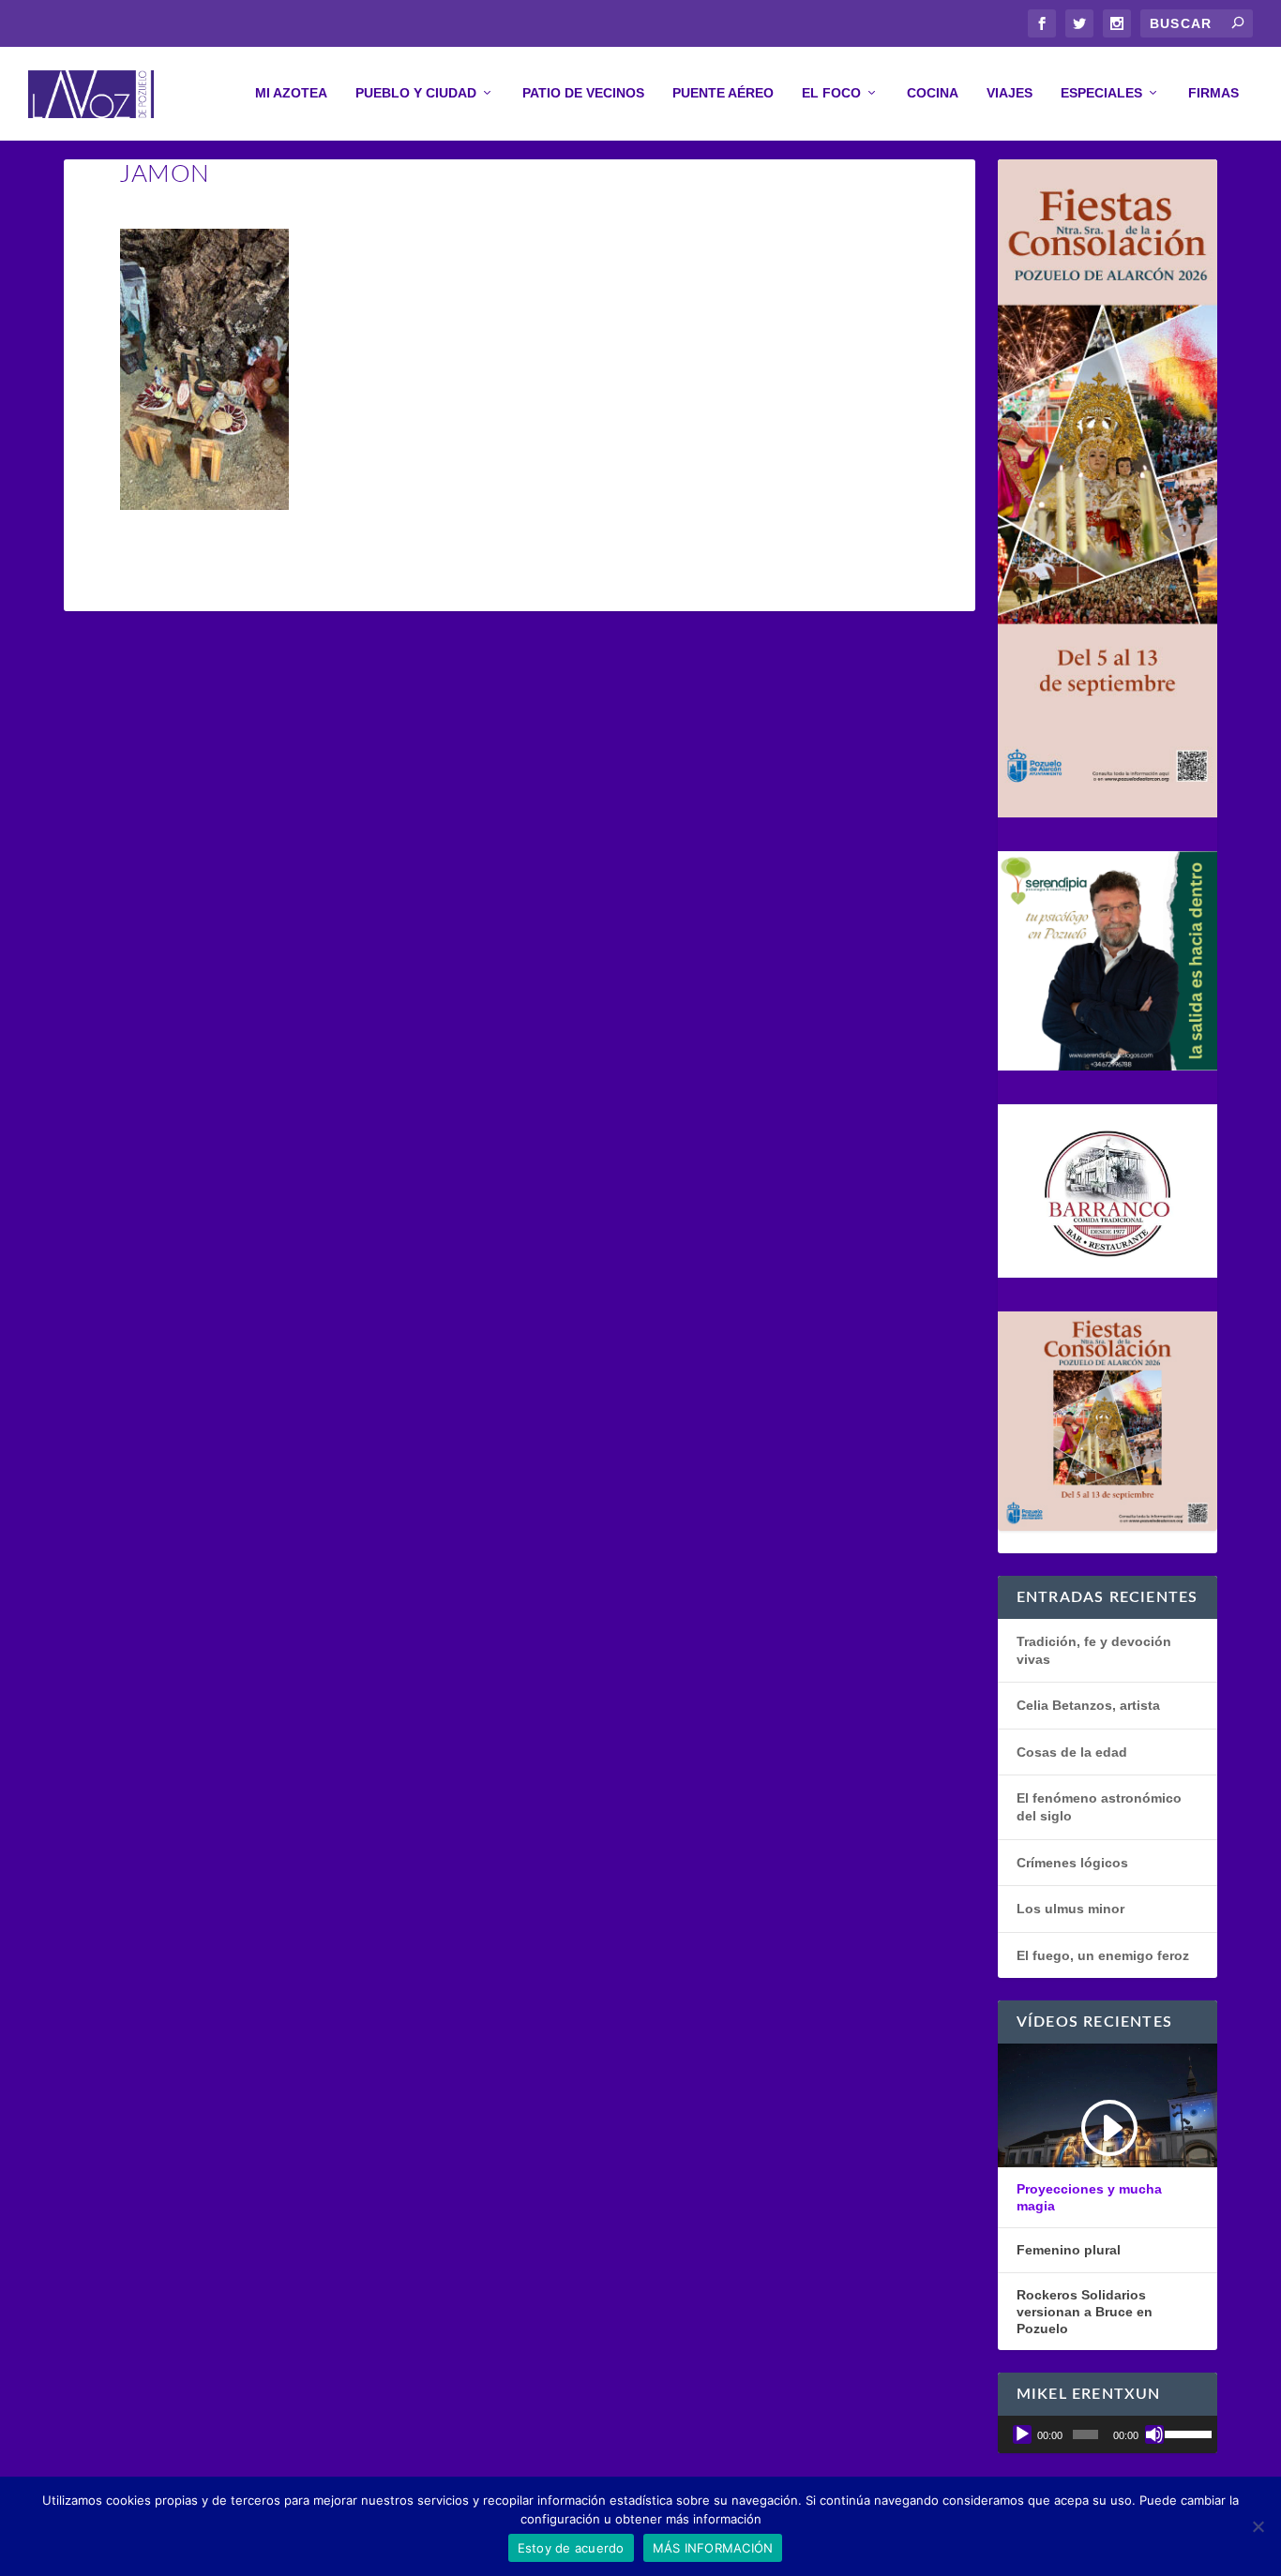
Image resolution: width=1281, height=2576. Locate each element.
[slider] (1186, 2433)
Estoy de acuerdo (571, 2548)
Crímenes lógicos (1072, 1863)
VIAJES (1010, 93)
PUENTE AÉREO (723, 93)
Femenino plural (1069, 2250)
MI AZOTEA (291, 93)
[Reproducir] (1022, 2434)
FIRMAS (1213, 93)
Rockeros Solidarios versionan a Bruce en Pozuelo (1085, 2312)
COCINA (933, 93)
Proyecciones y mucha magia (1089, 2197)
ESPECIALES (1101, 93)
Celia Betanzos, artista (1088, 1705)
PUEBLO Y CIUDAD (416, 93)
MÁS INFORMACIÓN (713, 2548)
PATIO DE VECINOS (583, 93)
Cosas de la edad (1072, 1752)
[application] (1108, 2434)
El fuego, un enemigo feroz (1103, 1955)
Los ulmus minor (1070, 1909)
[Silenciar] (1154, 2434)
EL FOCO (831, 93)
